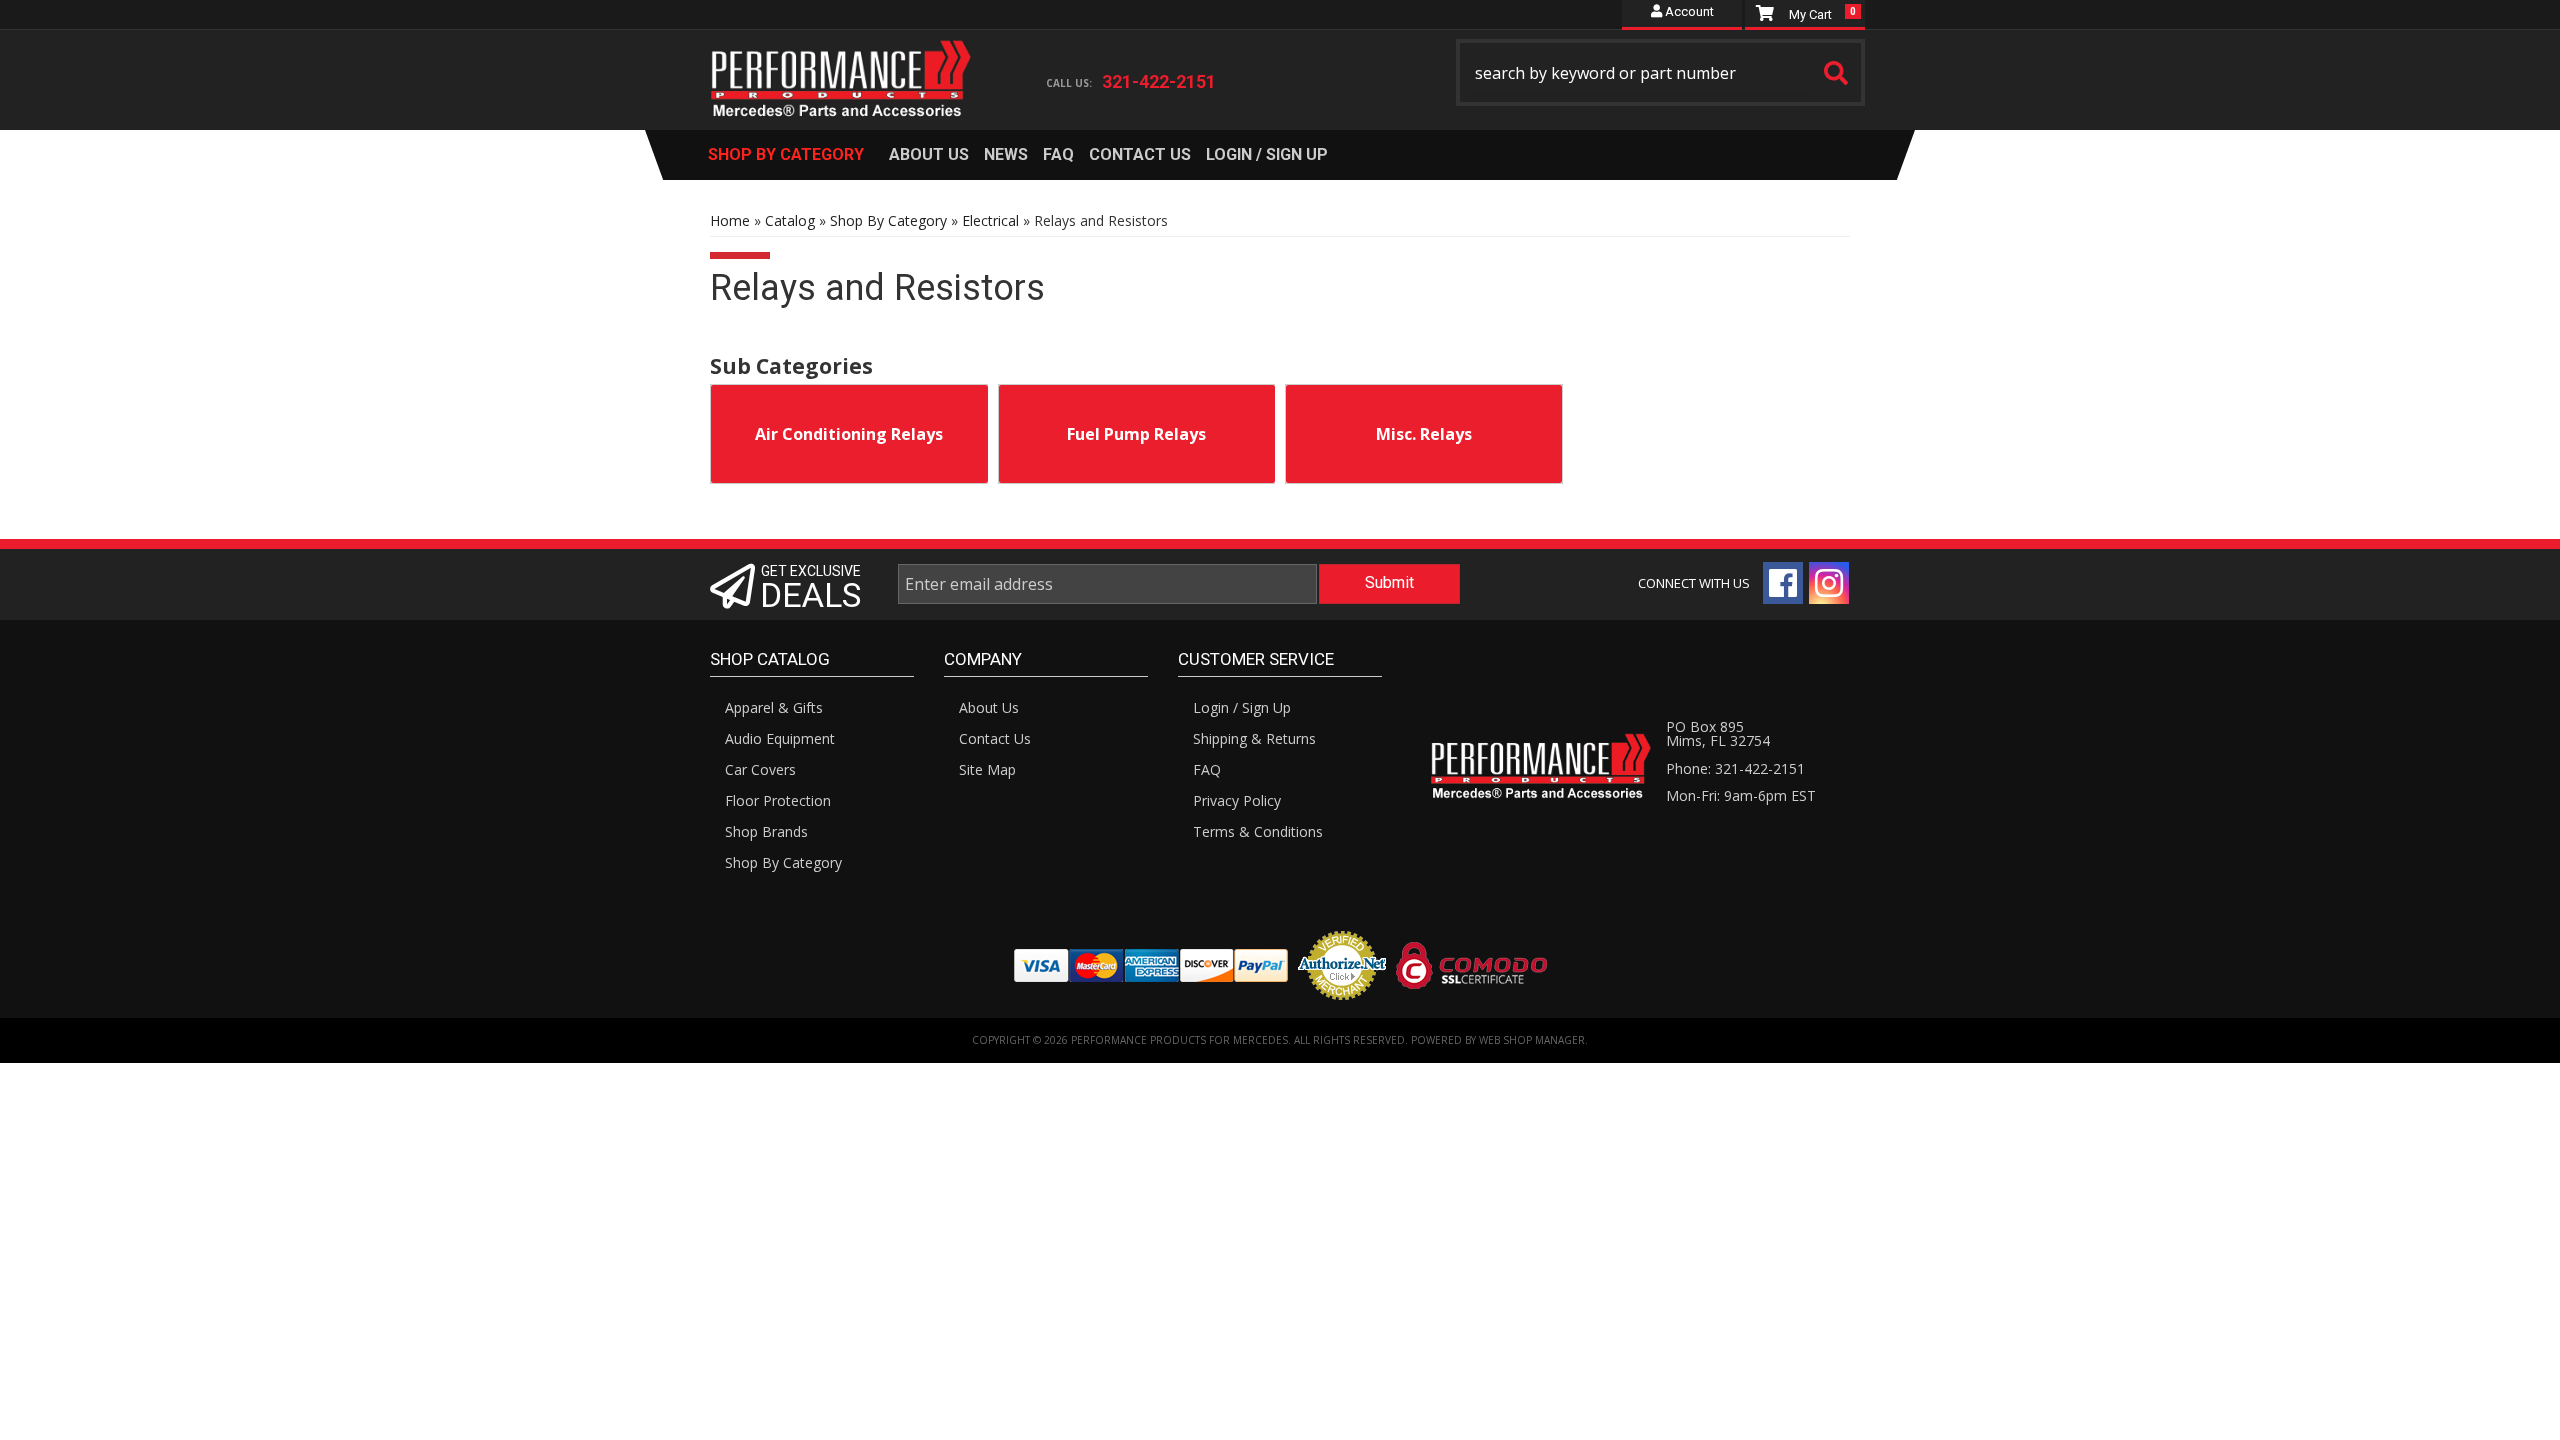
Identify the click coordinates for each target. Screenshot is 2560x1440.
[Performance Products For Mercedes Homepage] (841, 61)
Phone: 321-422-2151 (1735, 768)
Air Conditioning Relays (849, 434)
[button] (1661, 72)
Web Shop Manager (1532, 1040)
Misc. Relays (1424, 434)
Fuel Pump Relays (1136, 434)
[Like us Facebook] (1783, 583)
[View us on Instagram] (1829, 583)
